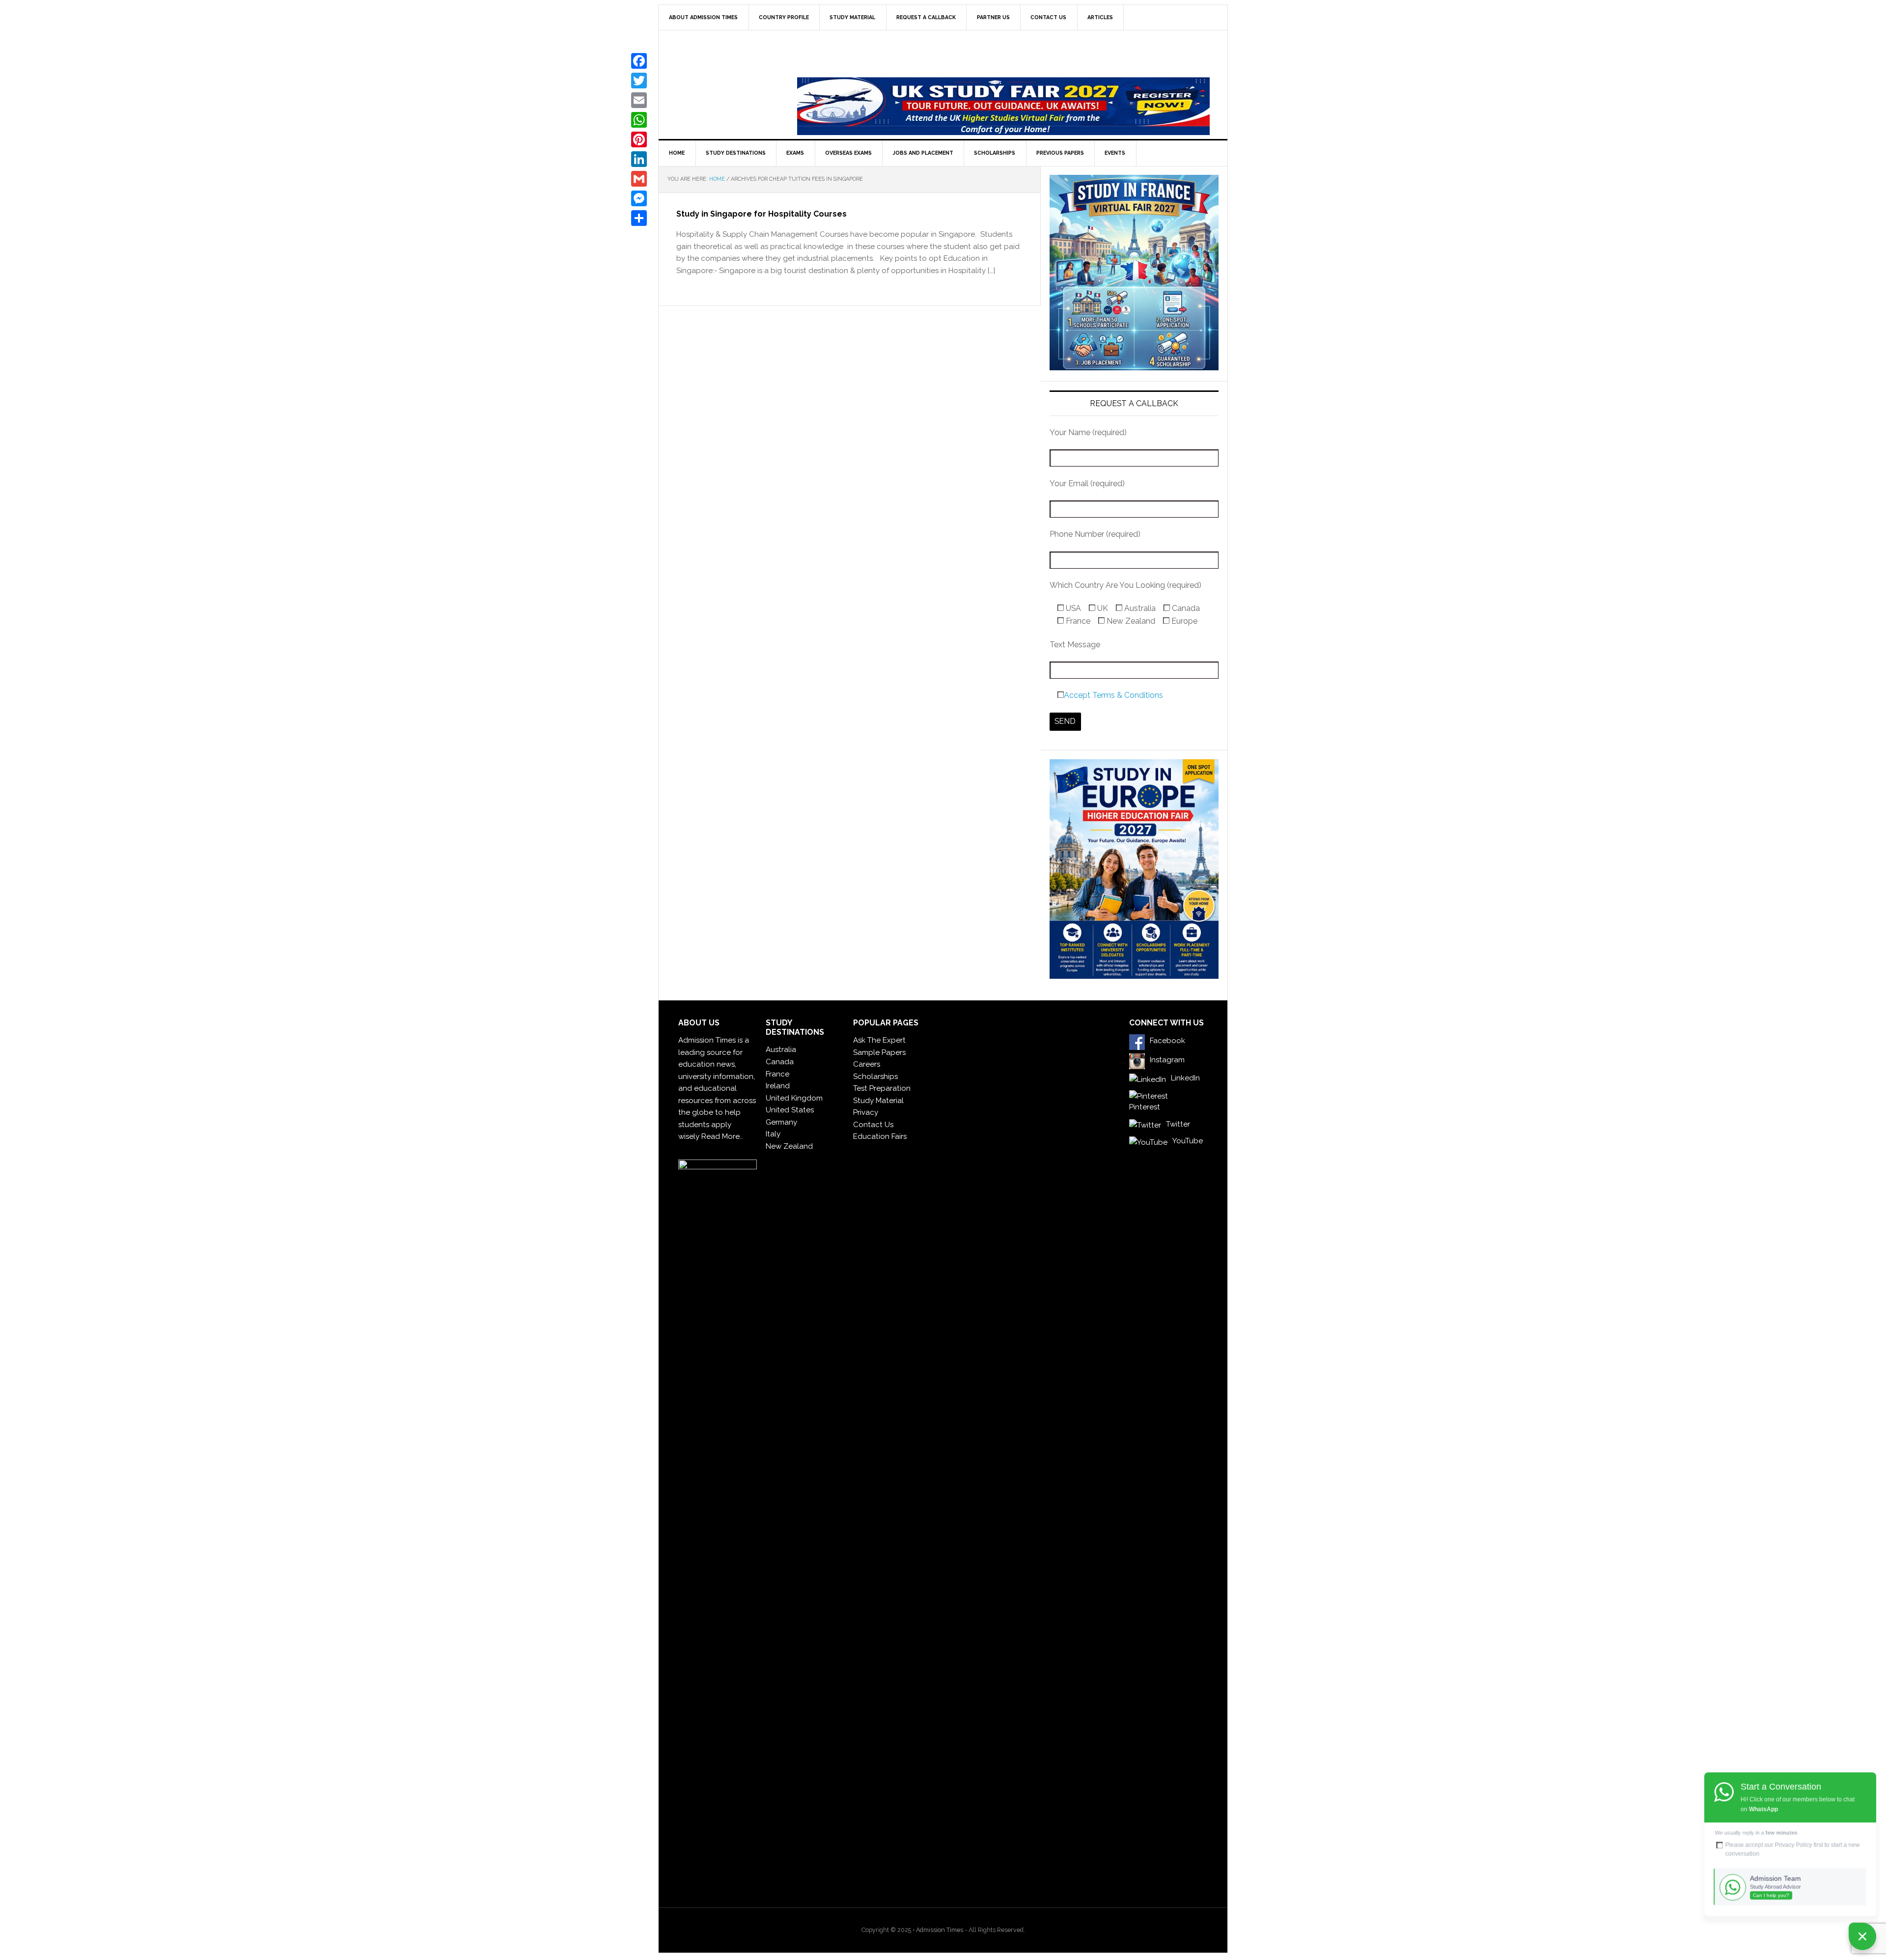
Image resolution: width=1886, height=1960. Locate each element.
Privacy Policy (1794, 1845)
